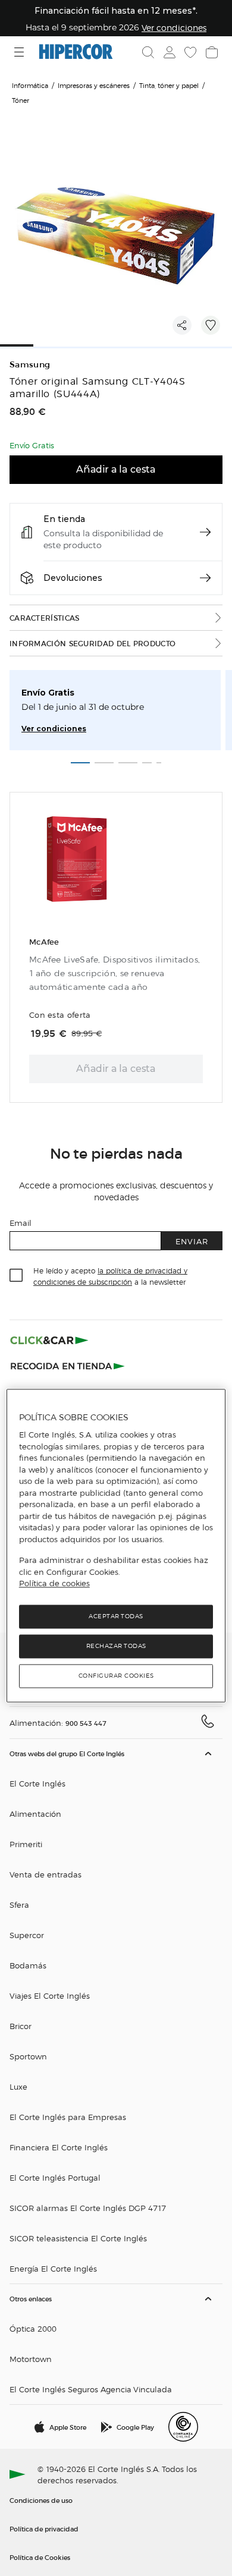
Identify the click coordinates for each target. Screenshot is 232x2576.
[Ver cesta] (211, 52)
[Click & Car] (49, 1340)
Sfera (19, 1905)
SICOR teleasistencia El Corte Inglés (78, 2238)
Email (21, 1223)
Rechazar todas (116, 1646)
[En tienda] (205, 532)
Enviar (192, 1241)
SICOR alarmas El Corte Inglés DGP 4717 (88, 2208)
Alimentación (35, 1814)
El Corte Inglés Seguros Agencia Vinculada (91, 2389)
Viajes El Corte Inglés (50, 1995)
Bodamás (28, 1965)
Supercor (27, 1935)
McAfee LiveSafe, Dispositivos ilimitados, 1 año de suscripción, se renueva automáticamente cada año (115, 974)
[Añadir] (211, 325)
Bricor (21, 2026)
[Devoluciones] (205, 578)
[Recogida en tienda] (68, 1365)
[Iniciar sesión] (168, 52)
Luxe (18, 2086)
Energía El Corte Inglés (53, 2268)
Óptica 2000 (33, 2328)
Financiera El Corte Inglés (59, 2147)
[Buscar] (148, 52)
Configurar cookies (116, 1676)
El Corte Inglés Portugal (55, 2177)
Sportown (28, 2056)
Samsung (30, 365)
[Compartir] (182, 325)
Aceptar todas (116, 1616)
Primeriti (26, 1844)
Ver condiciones (54, 729)
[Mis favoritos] (189, 52)
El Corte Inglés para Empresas (68, 2117)
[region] (116, 1545)
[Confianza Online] (183, 2427)
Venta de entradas (46, 1874)
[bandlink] (174, 27)
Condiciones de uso (41, 2500)
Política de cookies (54, 1584)
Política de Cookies (40, 2557)
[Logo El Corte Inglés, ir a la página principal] (76, 52)
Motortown (31, 2359)
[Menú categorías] (21, 52)
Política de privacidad (44, 2528)
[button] (116, 2012)
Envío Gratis (48, 693)
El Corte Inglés (37, 1783)
